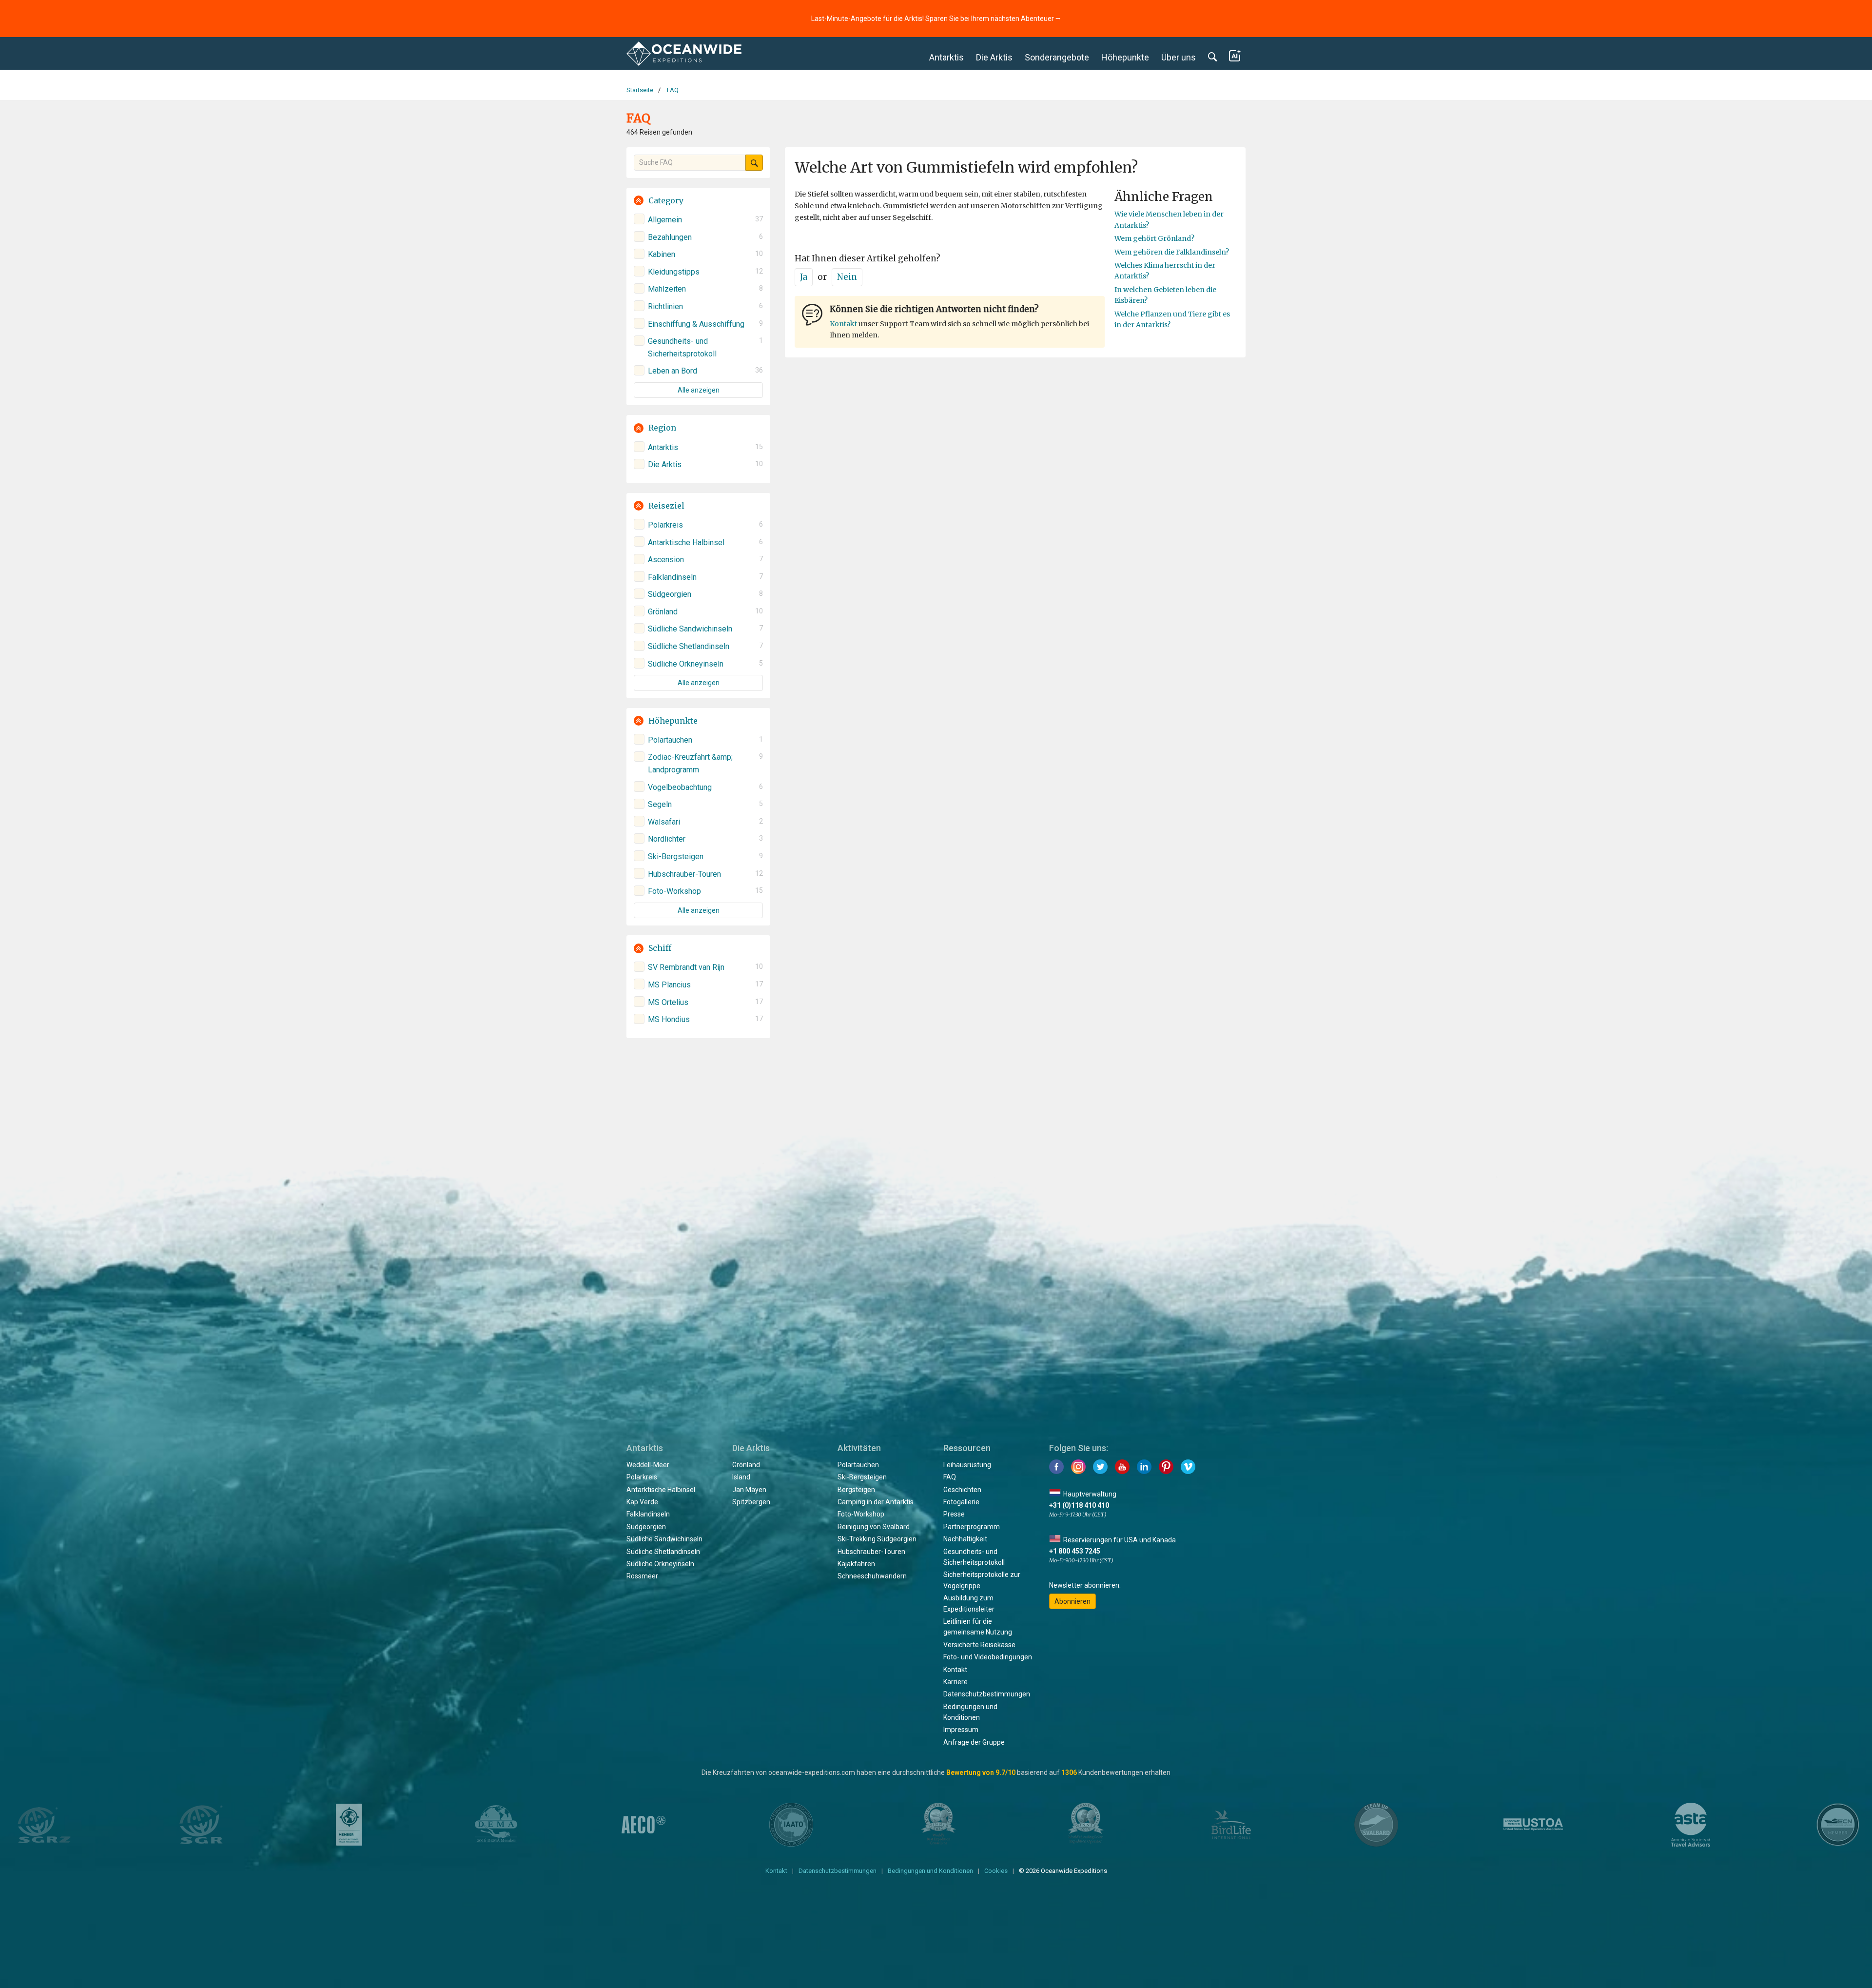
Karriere (955, 1682)
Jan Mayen (749, 1490)
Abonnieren (1072, 1601)
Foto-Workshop (861, 1514)
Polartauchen (858, 1465)
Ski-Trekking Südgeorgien (877, 1539)
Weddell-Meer (648, 1465)
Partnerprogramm (972, 1527)
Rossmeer (642, 1576)
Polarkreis (642, 1477)
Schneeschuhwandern (872, 1576)
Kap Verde (642, 1502)
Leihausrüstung (967, 1465)
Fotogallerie (961, 1502)
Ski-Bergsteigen (862, 1477)
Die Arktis (994, 57)
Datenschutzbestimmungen (987, 1694)
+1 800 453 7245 (1075, 1551)
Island (741, 1477)
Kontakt (843, 324)
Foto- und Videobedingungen (988, 1657)
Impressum (961, 1730)
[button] (698, 201)
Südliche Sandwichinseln (664, 1539)
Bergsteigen (856, 1490)
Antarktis (946, 57)
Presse (954, 1514)
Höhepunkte (1125, 57)
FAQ (950, 1477)
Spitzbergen (751, 1502)
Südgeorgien (646, 1527)
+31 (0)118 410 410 (1079, 1505)
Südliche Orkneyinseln (660, 1564)
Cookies (996, 1871)
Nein (847, 277)
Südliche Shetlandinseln (663, 1552)
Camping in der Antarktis (876, 1502)
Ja (804, 277)
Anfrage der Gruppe (974, 1742)
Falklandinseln (648, 1514)
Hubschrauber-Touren (871, 1552)
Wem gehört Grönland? (1154, 238)
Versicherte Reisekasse (979, 1645)
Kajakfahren (856, 1564)
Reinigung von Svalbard (874, 1527)
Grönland (746, 1465)
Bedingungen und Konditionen (930, 1871)
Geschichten (962, 1490)
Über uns (1179, 57)
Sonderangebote (1057, 57)
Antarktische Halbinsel (661, 1490)
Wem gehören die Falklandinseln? (1172, 252)
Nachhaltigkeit (965, 1539)
